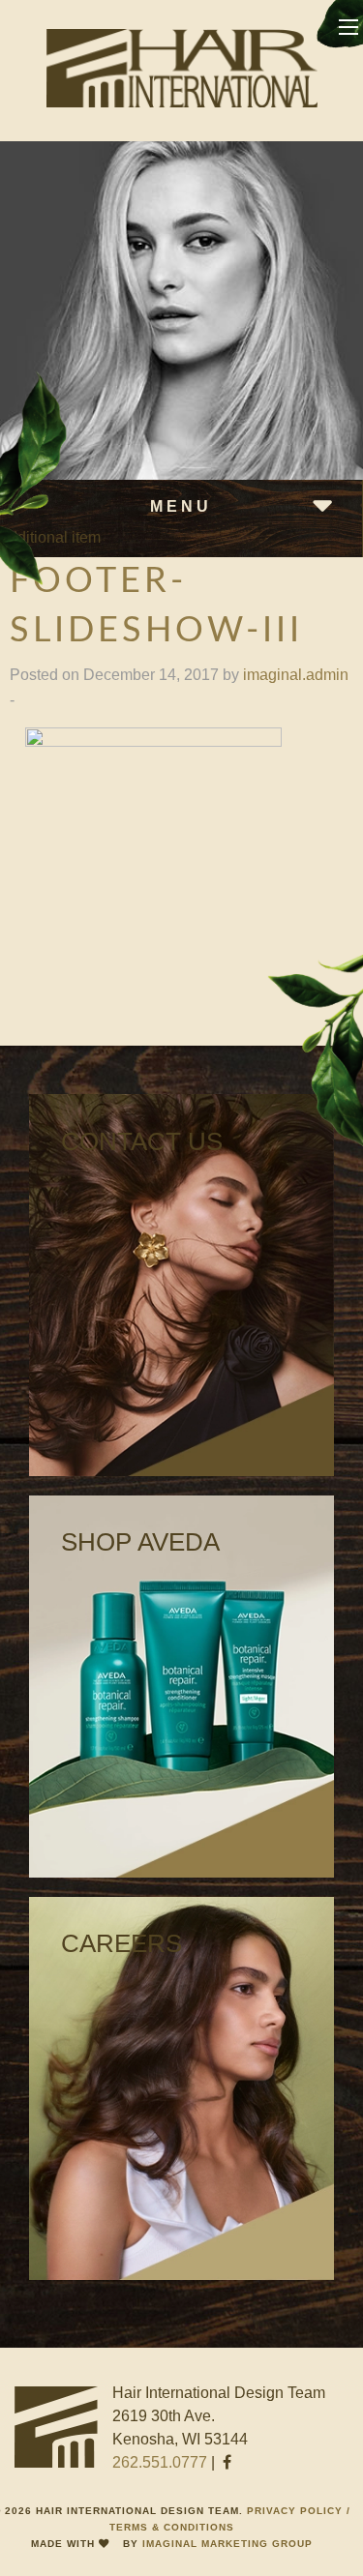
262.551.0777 (160, 2462)
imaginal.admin (296, 675)
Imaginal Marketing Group (227, 2544)
